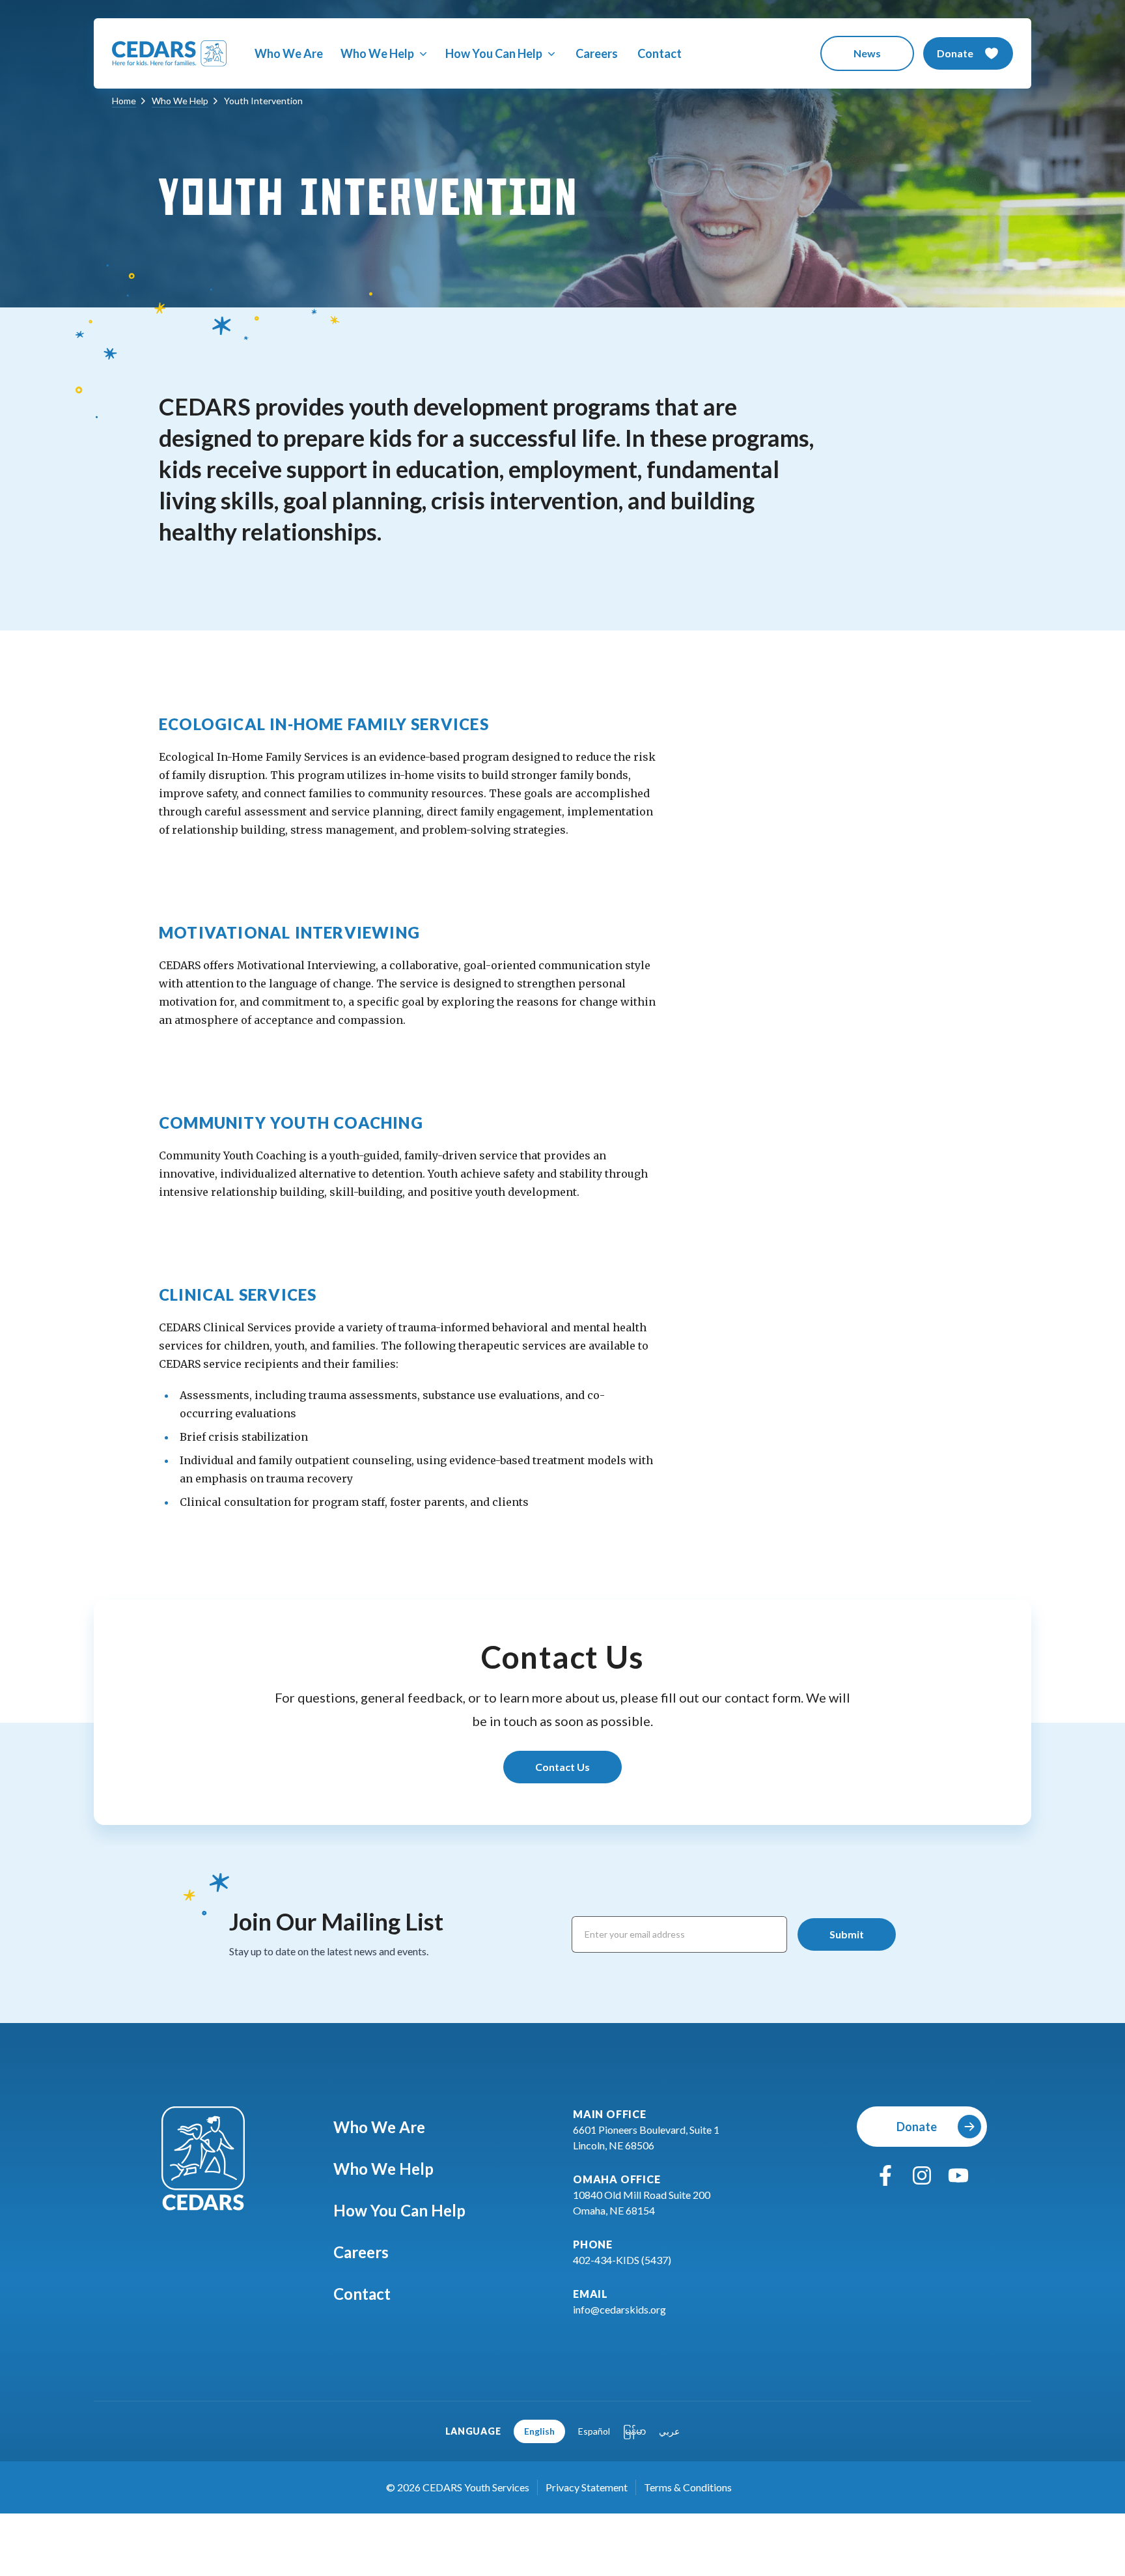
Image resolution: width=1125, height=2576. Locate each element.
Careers (597, 53)
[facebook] (885, 2175)
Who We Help (383, 2169)
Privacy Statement (587, 2487)
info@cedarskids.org (619, 2309)
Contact (660, 53)
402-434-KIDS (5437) (622, 2260)
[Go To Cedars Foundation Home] (203, 2158)
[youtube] (958, 2175)
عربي (669, 2431)
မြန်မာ (634, 2431)
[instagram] (922, 2175)
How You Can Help (399, 2210)
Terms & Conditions (688, 2487)
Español (594, 2431)
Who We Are (289, 53)
